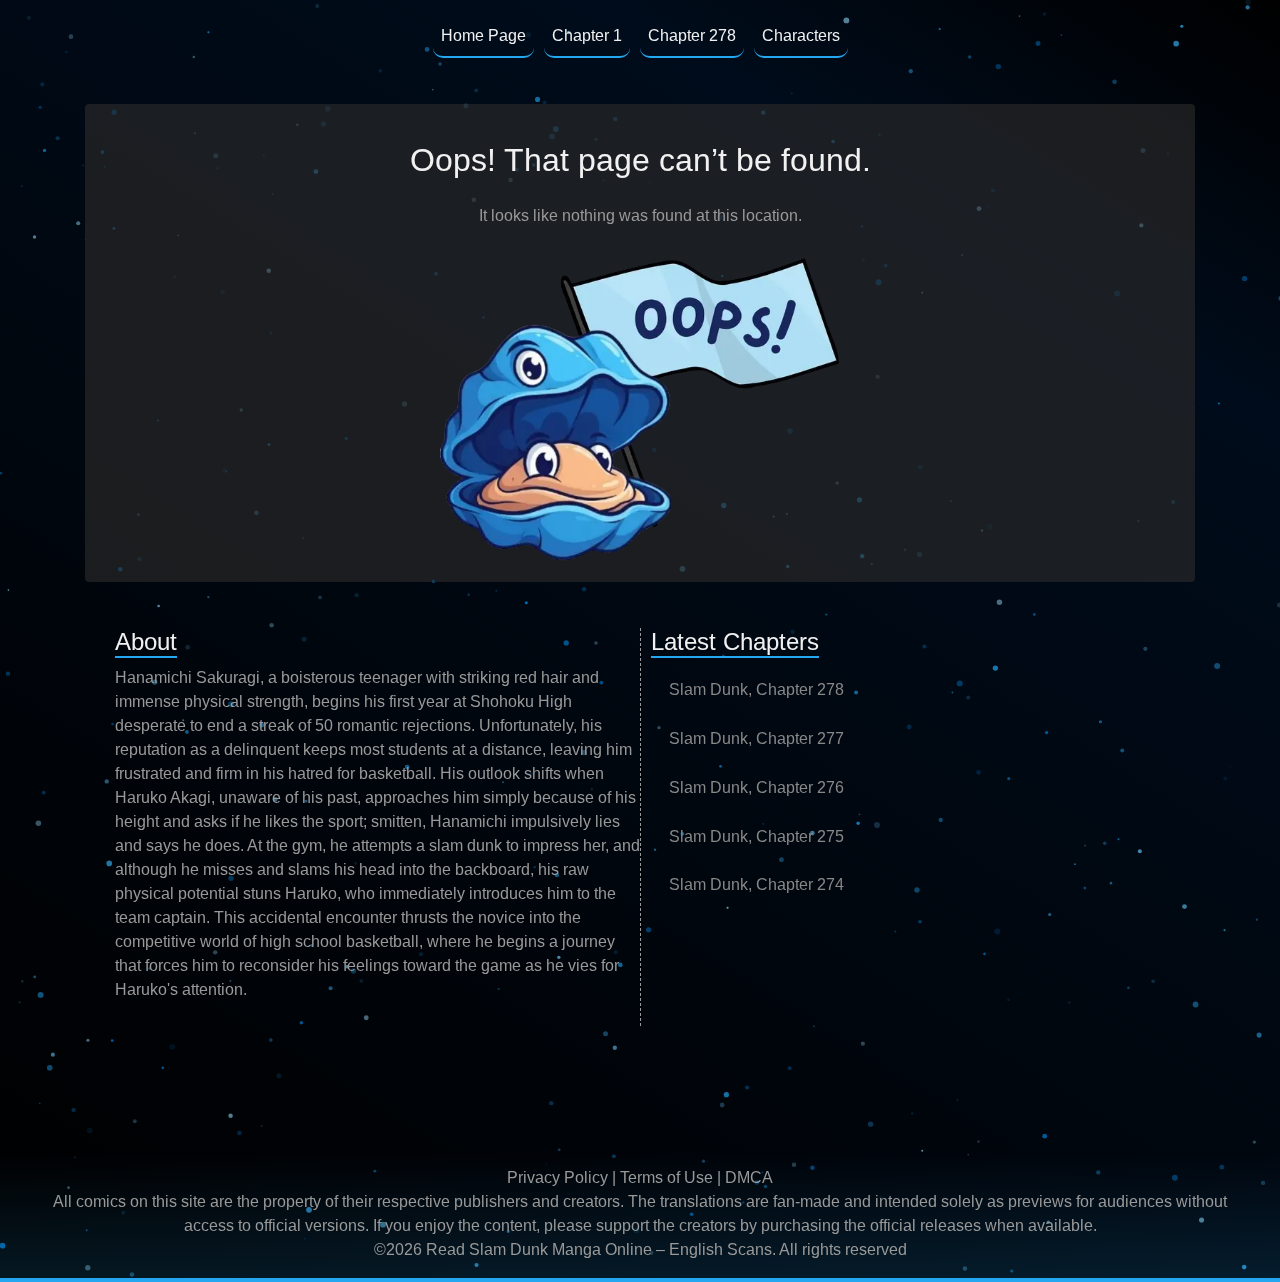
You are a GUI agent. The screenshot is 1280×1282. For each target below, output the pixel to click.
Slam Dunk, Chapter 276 (756, 787)
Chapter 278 (692, 35)
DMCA (749, 1177)
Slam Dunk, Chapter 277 (756, 738)
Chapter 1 (587, 35)
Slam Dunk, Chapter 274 (756, 884)
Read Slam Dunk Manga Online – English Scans (599, 1249)
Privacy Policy (557, 1177)
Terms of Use (666, 1177)
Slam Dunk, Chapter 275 (756, 836)
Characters (801, 35)
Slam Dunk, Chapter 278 (756, 689)
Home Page (483, 35)
